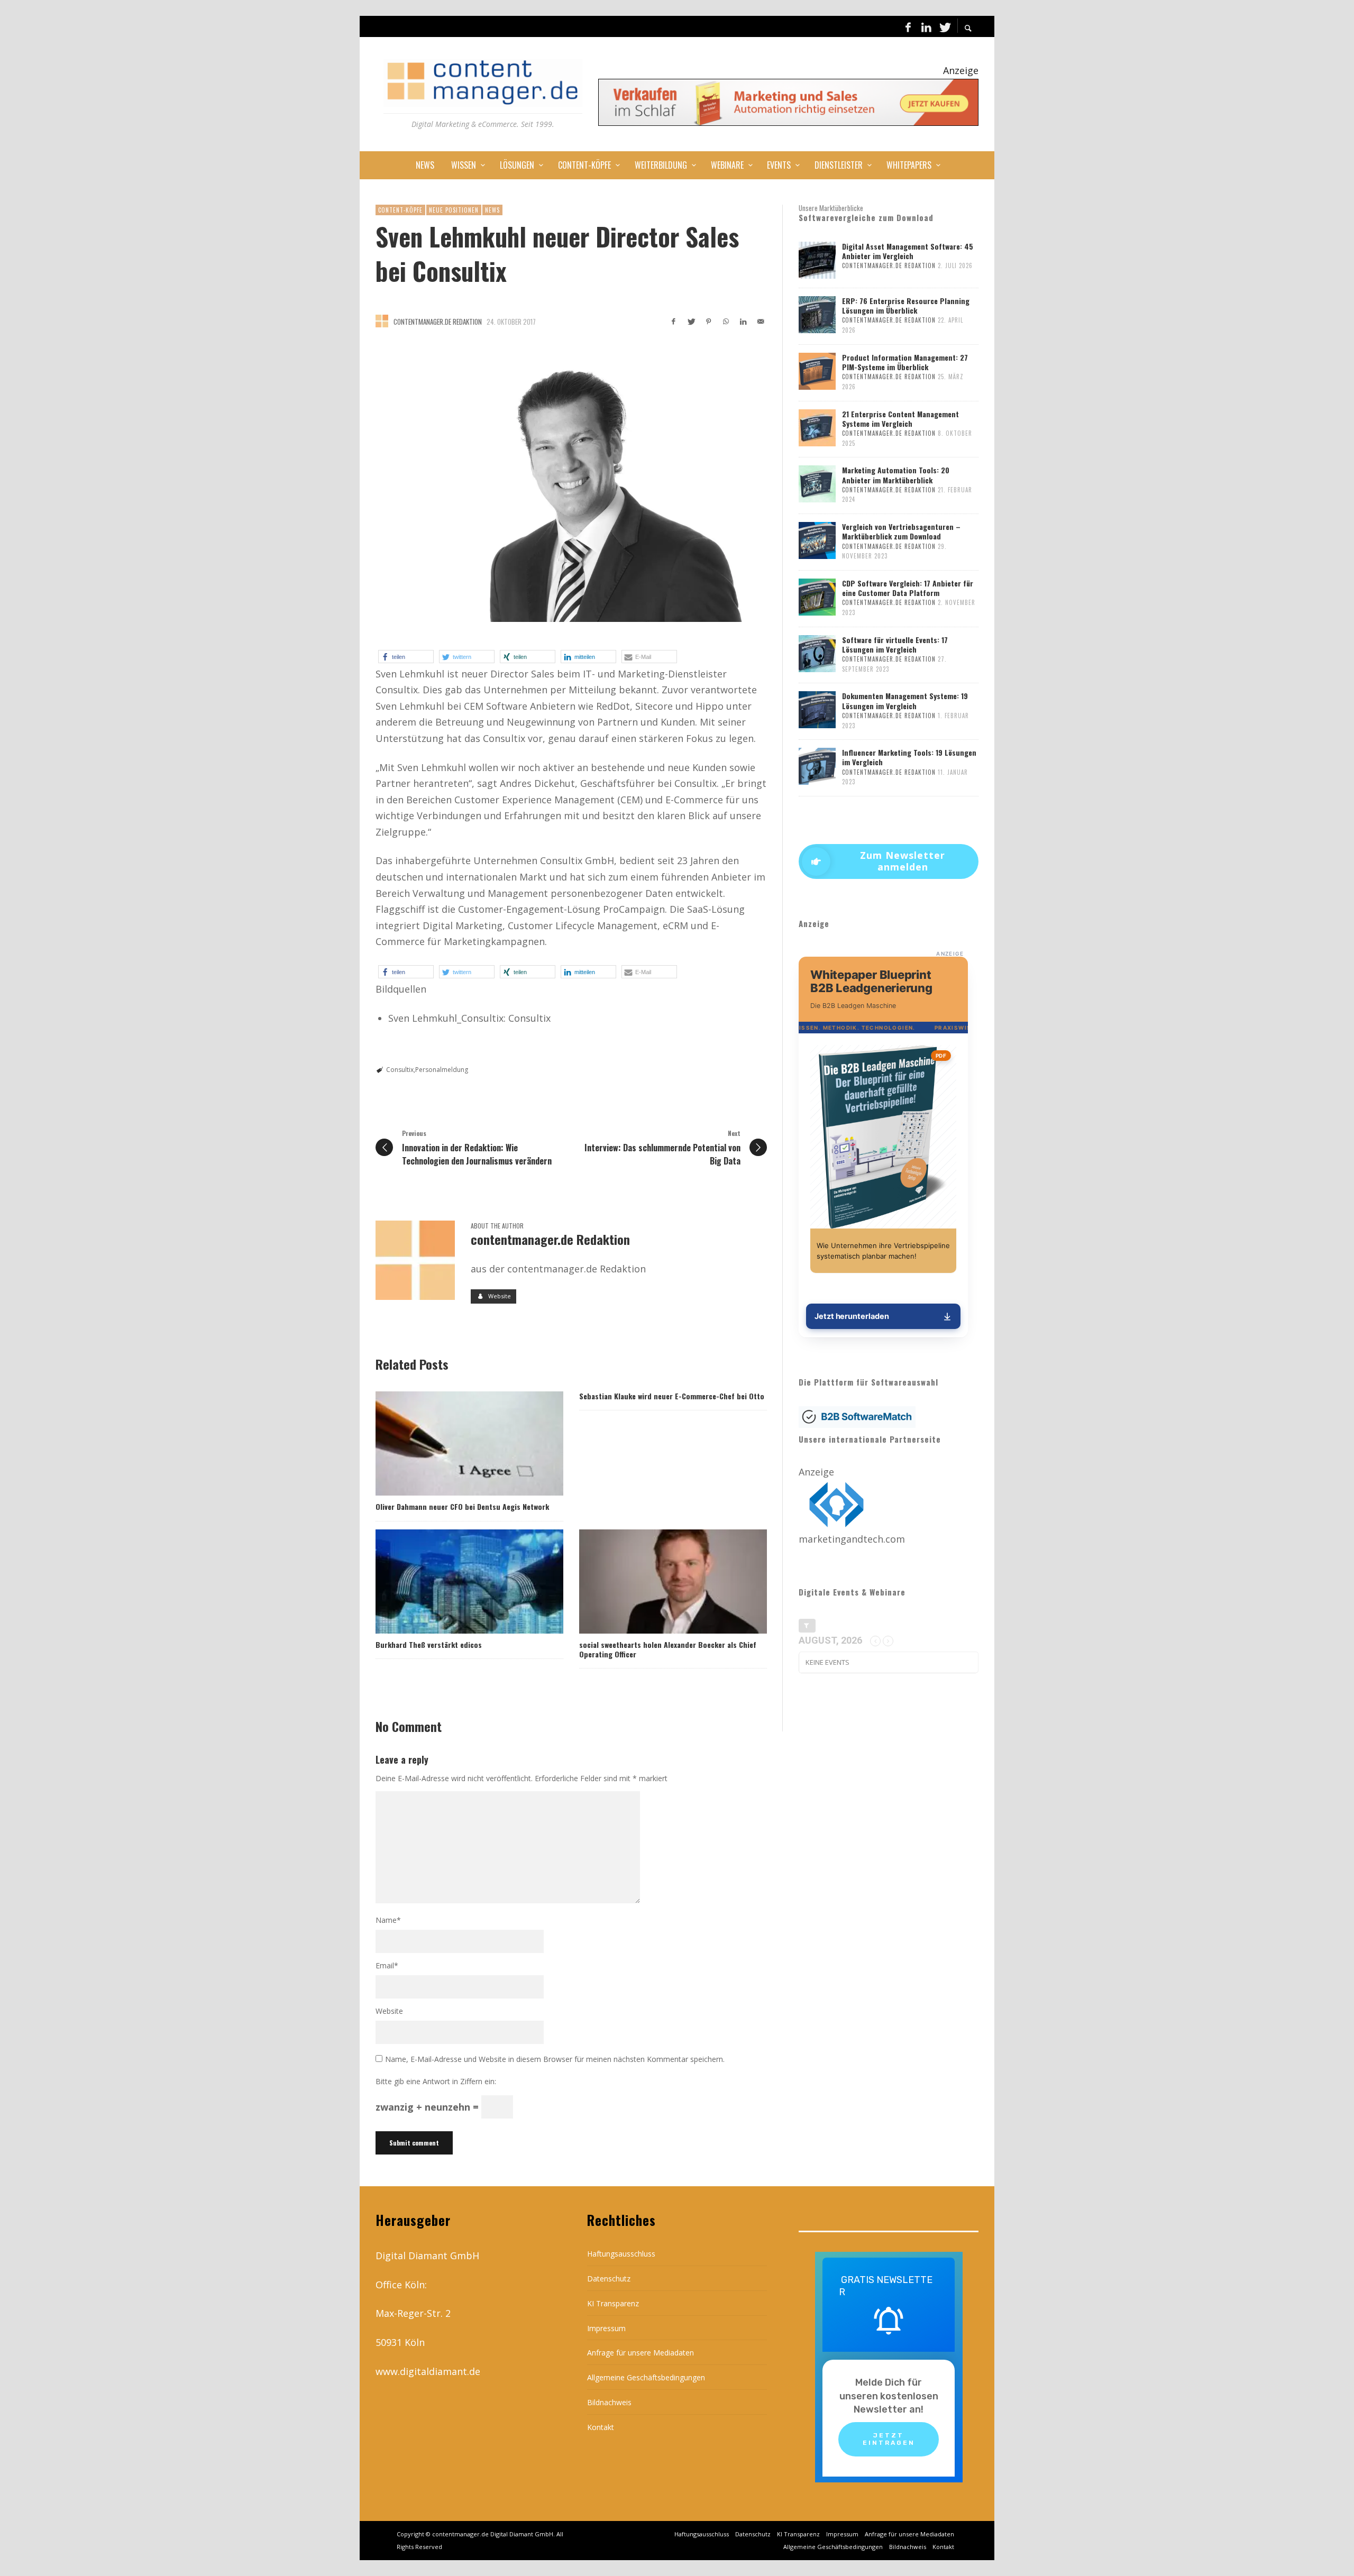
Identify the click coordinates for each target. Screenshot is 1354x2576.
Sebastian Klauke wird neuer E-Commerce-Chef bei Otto (672, 1396)
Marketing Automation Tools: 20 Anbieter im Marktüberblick (896, 475)
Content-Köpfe (400, 210)
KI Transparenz (613, 2303)
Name (388, 1920)
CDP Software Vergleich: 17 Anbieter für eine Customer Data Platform (908, 588)
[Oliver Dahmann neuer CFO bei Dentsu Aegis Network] (452, 1444)
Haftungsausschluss (621, 2254)
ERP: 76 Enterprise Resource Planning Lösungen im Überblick (906, 305)
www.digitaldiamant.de (428, 2371)
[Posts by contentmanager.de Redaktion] (382, 321)
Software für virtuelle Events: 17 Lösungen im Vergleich (895, 644)
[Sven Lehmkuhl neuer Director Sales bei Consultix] (571, 484)
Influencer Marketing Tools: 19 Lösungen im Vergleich (909, 757)
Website (389, 2011)
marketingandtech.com (852, 1539)
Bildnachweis (609, 2402)
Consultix (400, 1070)
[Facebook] (908, 26)
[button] (406, 657)
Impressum (606, 2328)
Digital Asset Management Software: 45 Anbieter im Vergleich (908, 251)
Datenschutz (609, 2279)
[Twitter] (944, 26)
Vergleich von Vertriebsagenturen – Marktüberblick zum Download (901, 531)
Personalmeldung (442, 1070)
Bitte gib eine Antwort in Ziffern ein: (436, 2081)
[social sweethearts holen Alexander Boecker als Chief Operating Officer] (656, 1581)
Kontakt (601, 2427)
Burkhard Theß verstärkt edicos (429, 1644)
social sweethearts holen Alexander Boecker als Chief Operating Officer (668, 1649)
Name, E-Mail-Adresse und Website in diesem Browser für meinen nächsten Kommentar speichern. (555, 2059)
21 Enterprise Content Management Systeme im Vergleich (900, 419)
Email (387, 1965)
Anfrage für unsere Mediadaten (641, 2353)
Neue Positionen (454, 210)
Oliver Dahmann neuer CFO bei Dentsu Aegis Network (462, 1506)
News (492, 210)
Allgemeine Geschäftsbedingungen (646, 2377)
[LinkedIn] (926, 26)
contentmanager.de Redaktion (438, 322)
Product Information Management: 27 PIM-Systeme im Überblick (905, 362)
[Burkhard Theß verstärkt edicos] (452, 1581)
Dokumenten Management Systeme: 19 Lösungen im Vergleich (905, 700)
